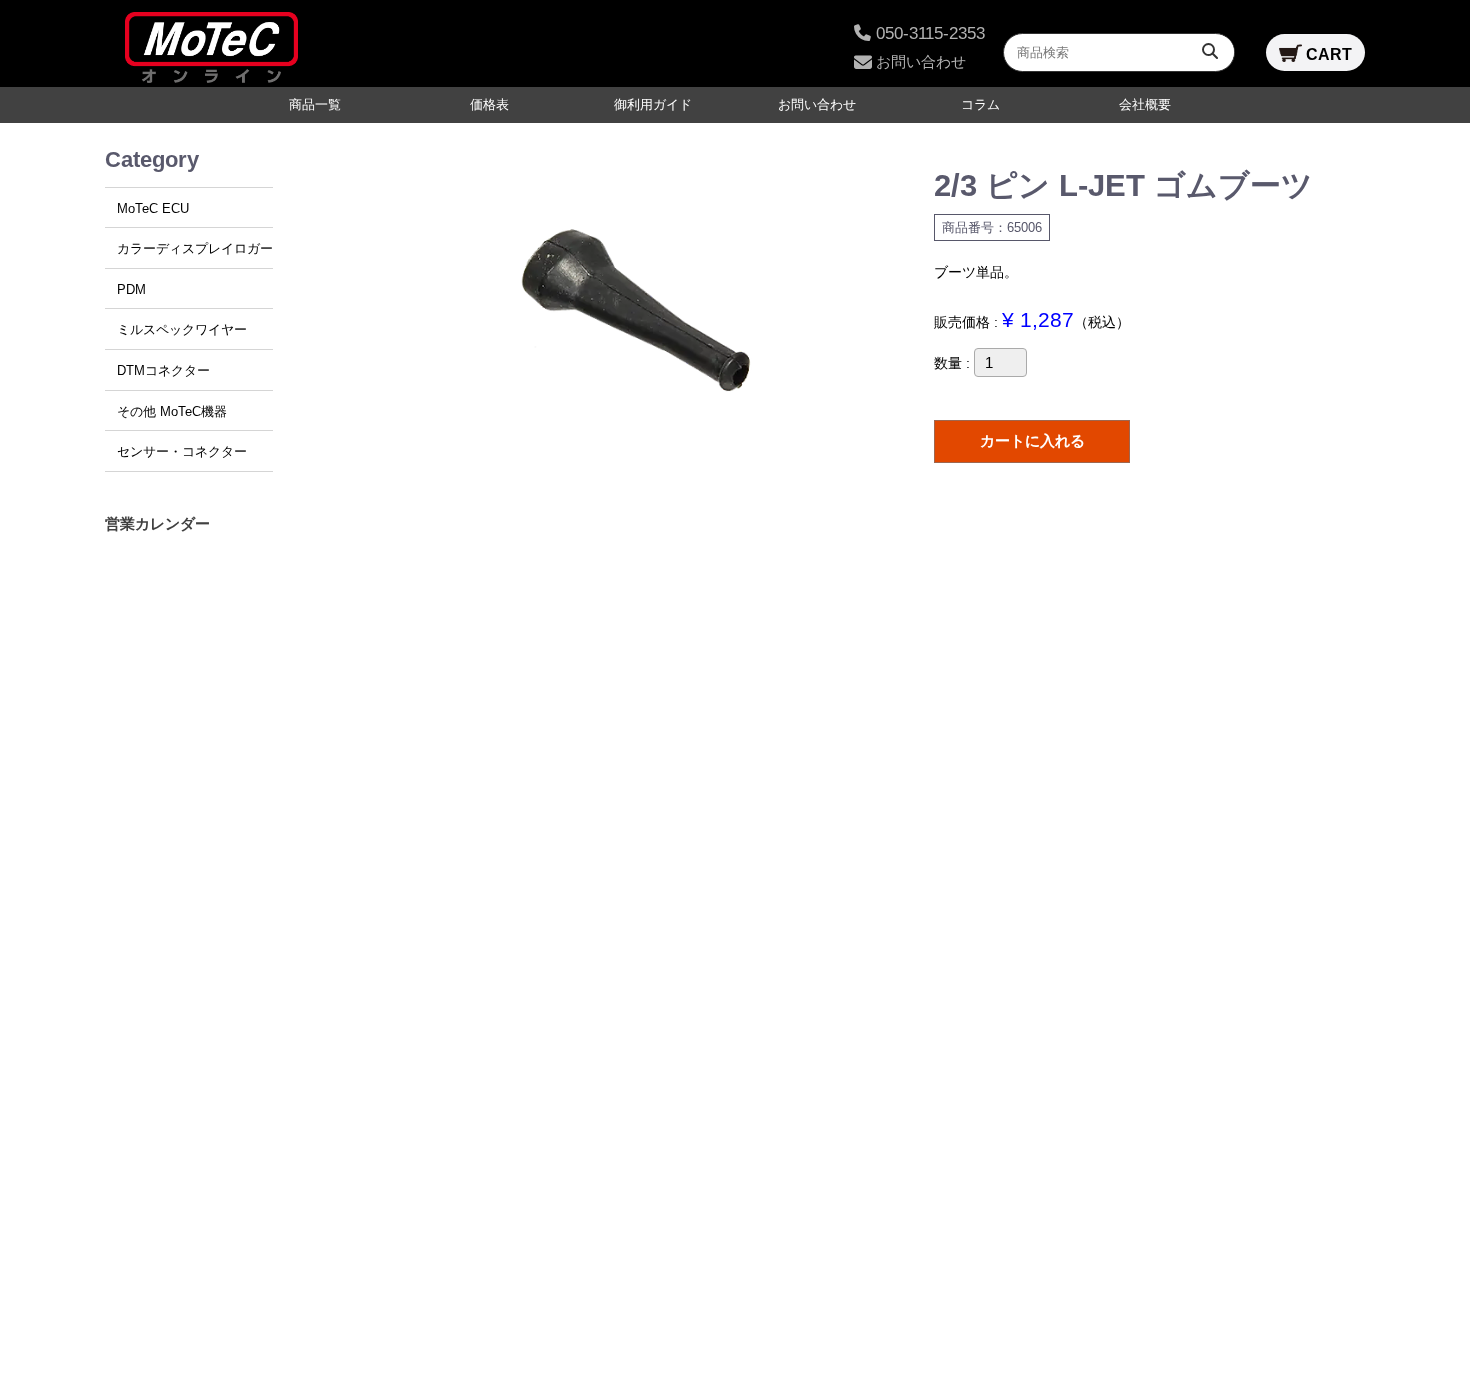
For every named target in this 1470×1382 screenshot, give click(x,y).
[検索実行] (1212, 51)
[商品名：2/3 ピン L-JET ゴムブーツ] (634, 442)
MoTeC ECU (153, 209)
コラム (980, 105)
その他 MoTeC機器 (172, 412)
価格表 (489, 105)
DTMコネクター (163, 371)
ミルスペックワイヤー (182, 330)
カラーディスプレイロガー (195, 249)
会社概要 (1145, 105)
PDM (131, 290)
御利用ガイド (653, 105)
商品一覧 (315, 105)
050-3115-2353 (928, 33)
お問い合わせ (919, 61)
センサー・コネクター (182, 452)
